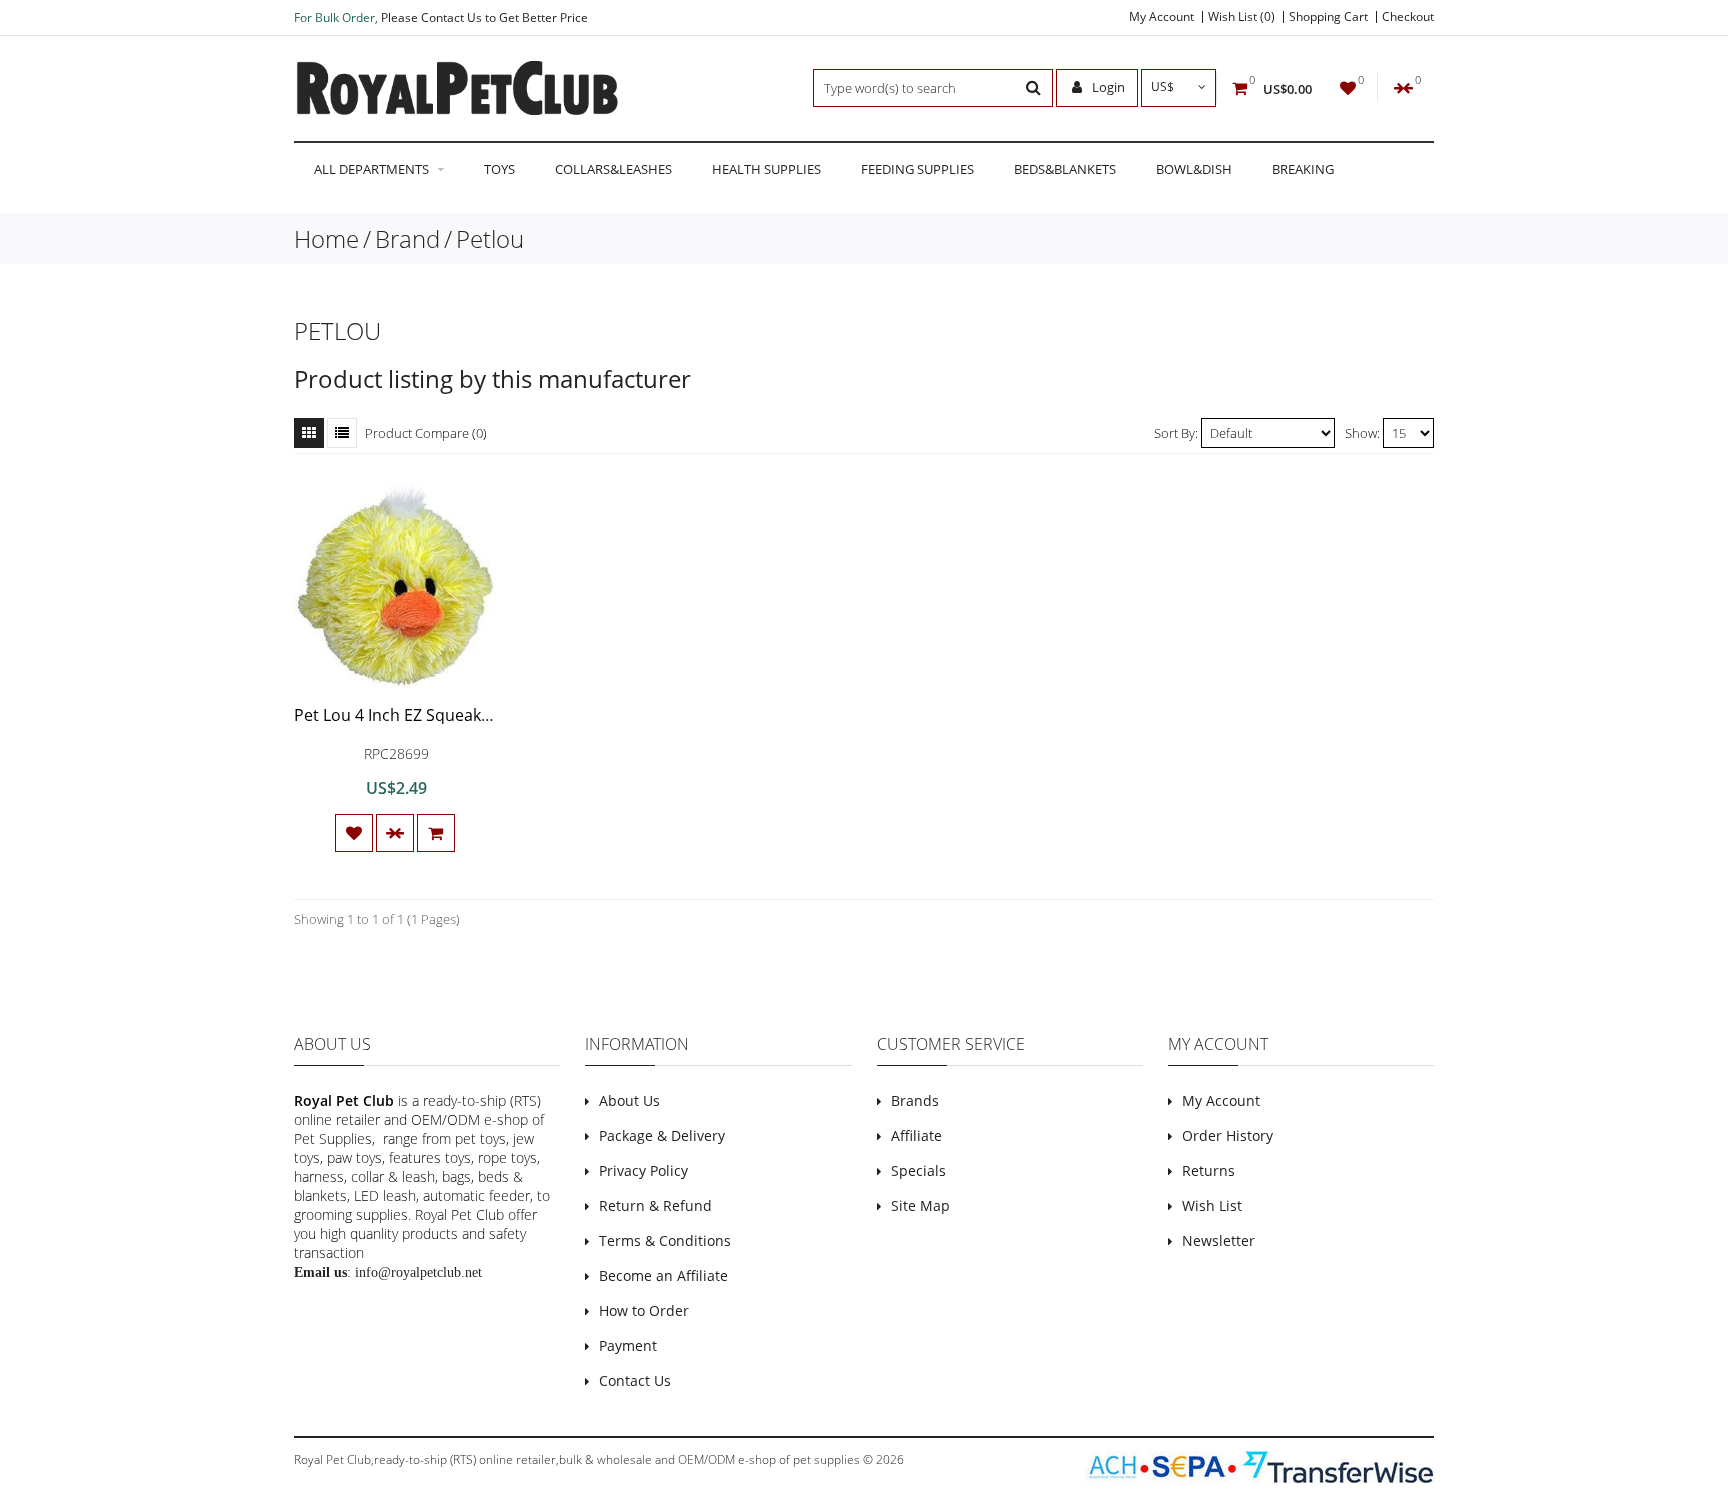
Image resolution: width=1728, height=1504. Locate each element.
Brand (407, 238)
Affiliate (916, 1135)
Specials (918, 1170)
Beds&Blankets (1065, 169)
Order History (1227, 1135)
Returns (1208, 1170)
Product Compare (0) (426, 433)
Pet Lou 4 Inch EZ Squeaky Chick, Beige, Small (462, 715)
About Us (629, 1100)
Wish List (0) (1241, 17)
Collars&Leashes (613, 169)
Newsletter (1218, 1240)
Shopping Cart (1328, 17)
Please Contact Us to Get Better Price (484, 17)
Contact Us (635, 1380)
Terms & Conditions (665, 1240)
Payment (628, 1345)
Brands (915, 1100)
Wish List (1212, 1205)
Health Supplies (766, 169)
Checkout (1408, 17)
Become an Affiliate (663, 1275)
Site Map (920, 1205)
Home (326, 238)
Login (1107, 87)
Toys (499, 169)
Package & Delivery (662, 1135)
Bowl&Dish (1194, 169)
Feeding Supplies (917, 169)
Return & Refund (655, 1205)
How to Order (644, 1310)
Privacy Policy (643, 1170)
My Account (1161, 17)
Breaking (1303, 169)
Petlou (490, 238)
